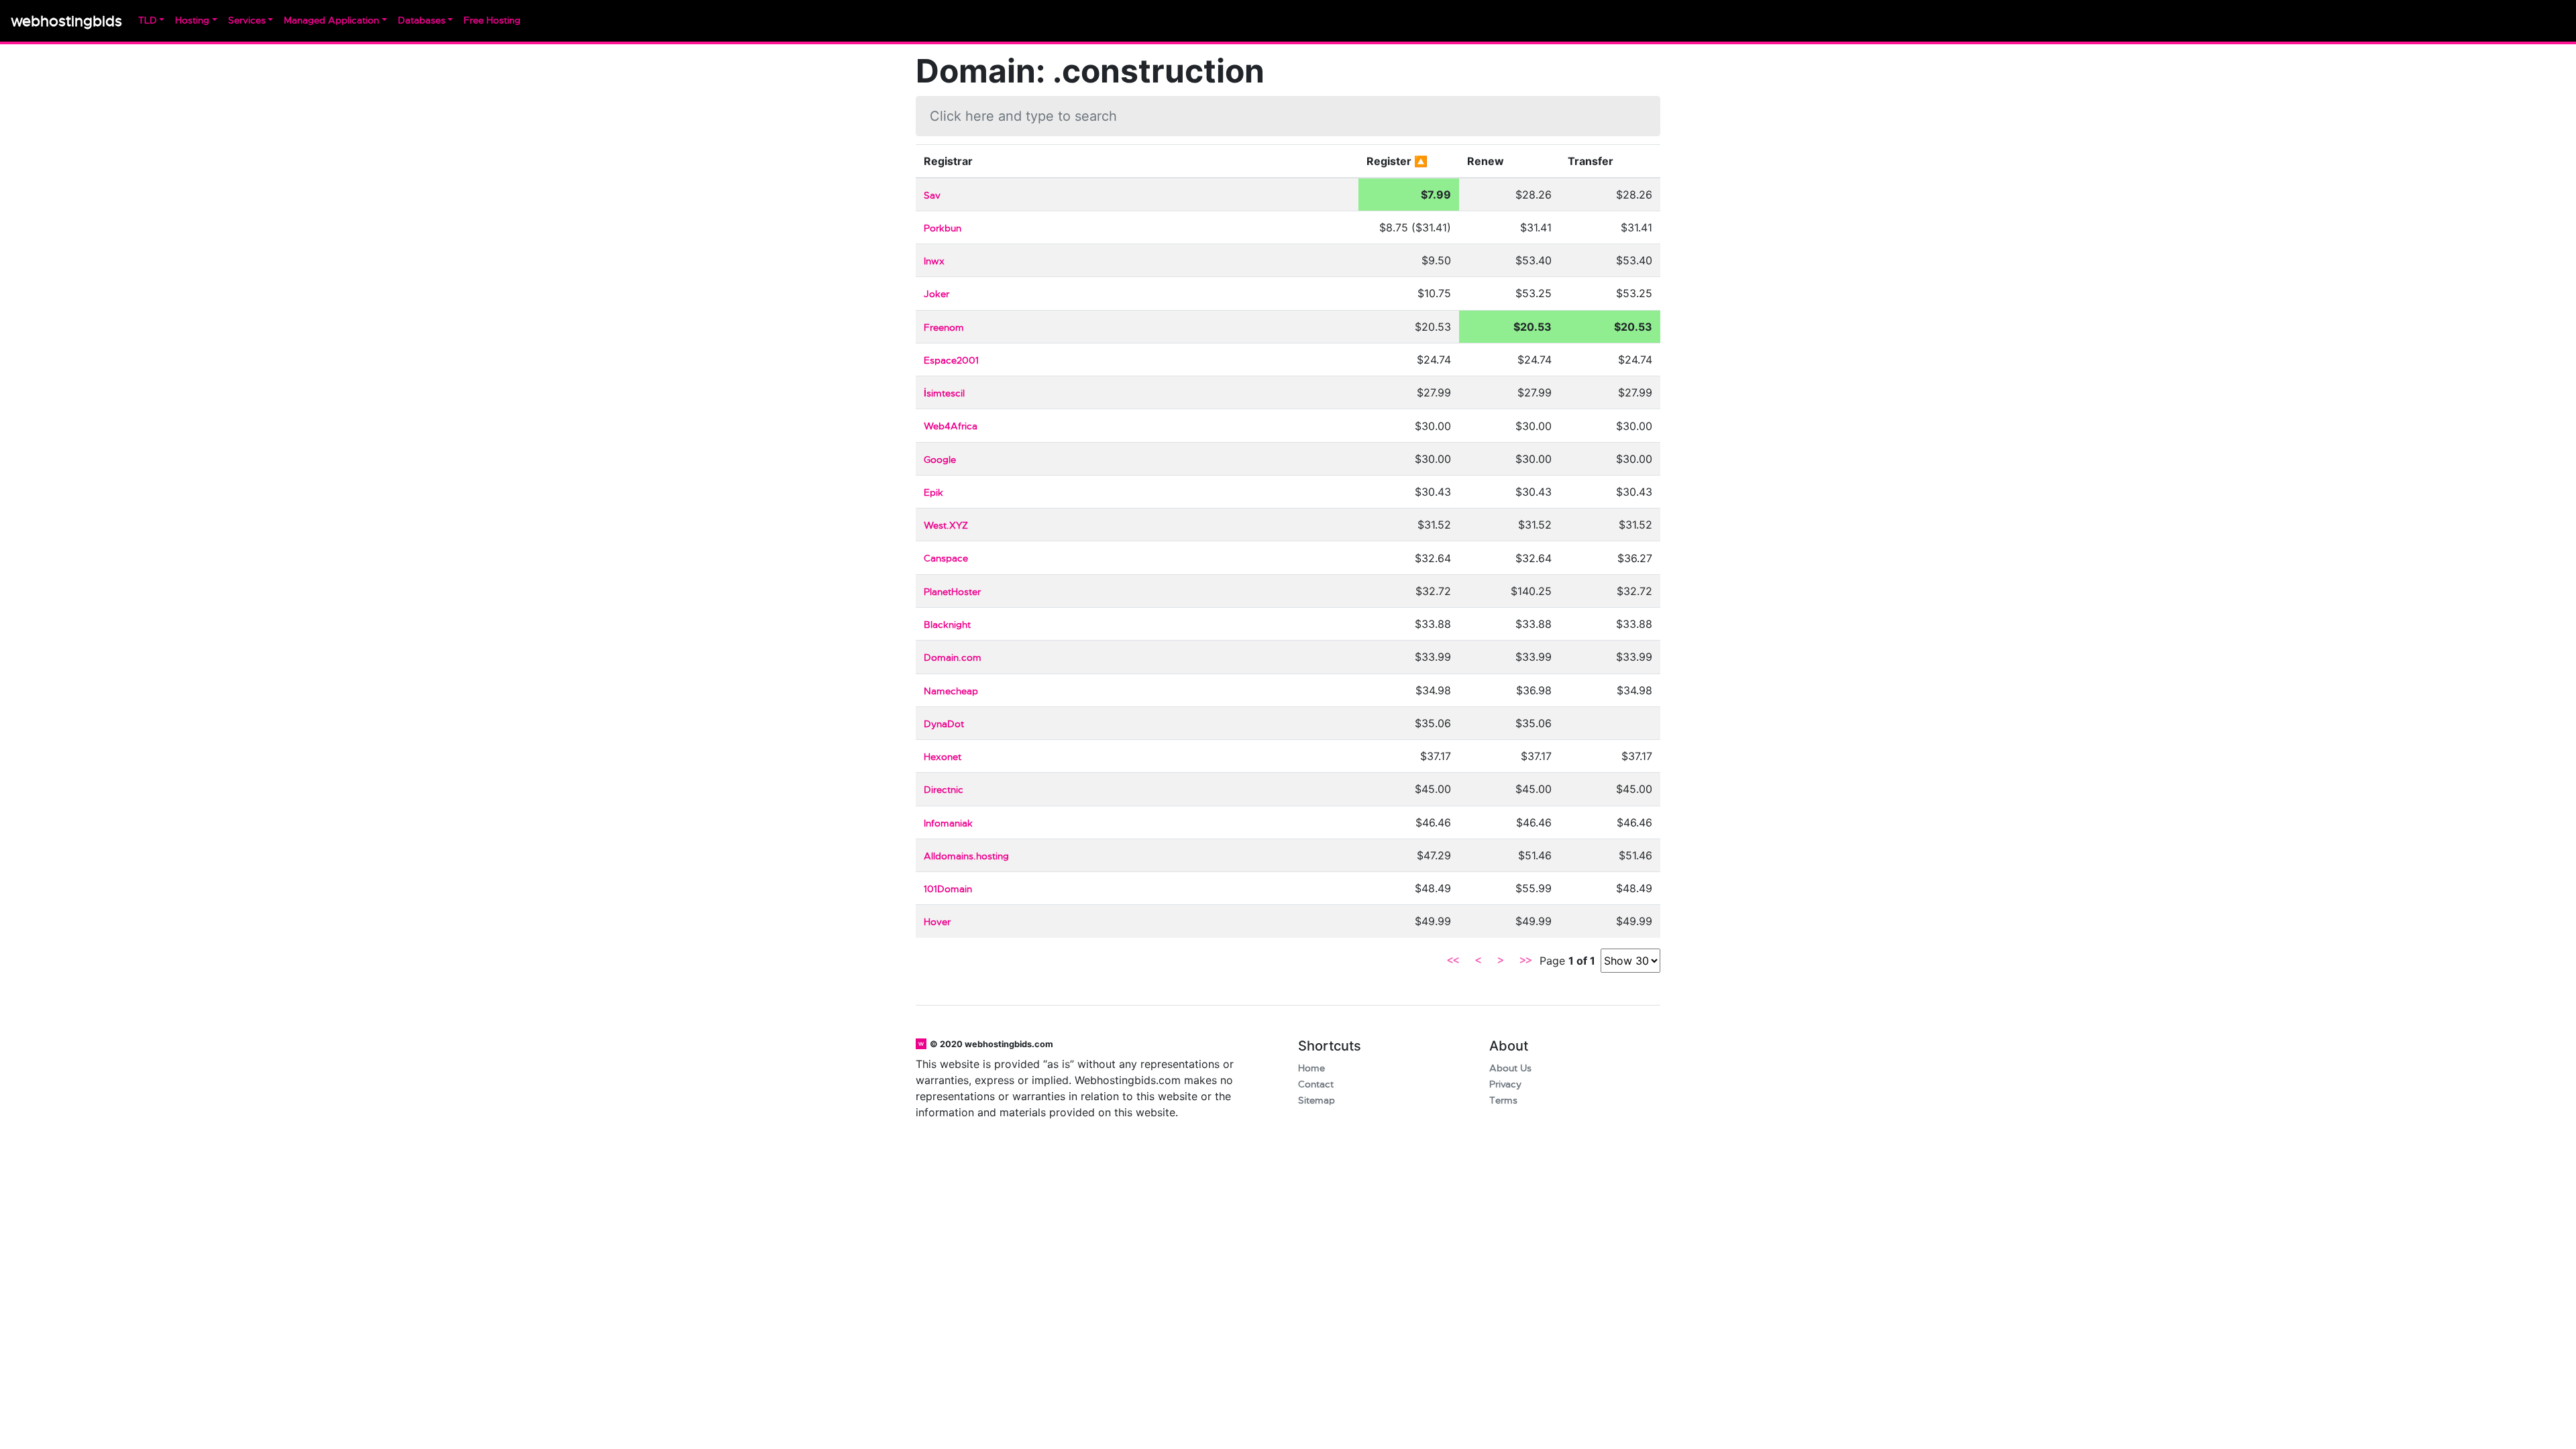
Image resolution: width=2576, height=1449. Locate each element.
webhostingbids (66, 21)
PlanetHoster (952, 592)
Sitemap (1317, 1101)
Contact (1316, 1084)
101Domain (948, 889)
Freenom (944, 328)
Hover (937, 922)
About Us (1510, 1068)
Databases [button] (422, 20)
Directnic (944, 790)
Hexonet (943, 757)
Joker (936, 294)
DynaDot (944, 724)
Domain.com (953, 658)
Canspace (946, 558)
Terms (1503, 1101)
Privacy (1505, 1084)
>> (1525, 961)
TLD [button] (148, 20)
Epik (933, 493)
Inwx (934, 261)
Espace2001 (951, 361)
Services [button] (247, 20)
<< (1453, 961)
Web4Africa (951, 426)
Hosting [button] (192, 20)
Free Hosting (492, 20)
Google (940, 460)
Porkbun (943, 228)
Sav (932, 196)
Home (1311, 1068)
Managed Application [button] (331, 20)
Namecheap (951, 691)
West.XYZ (946, 526)
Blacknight (947, 625)
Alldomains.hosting (966, 856)
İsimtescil (944, 393)
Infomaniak (948, 823)
